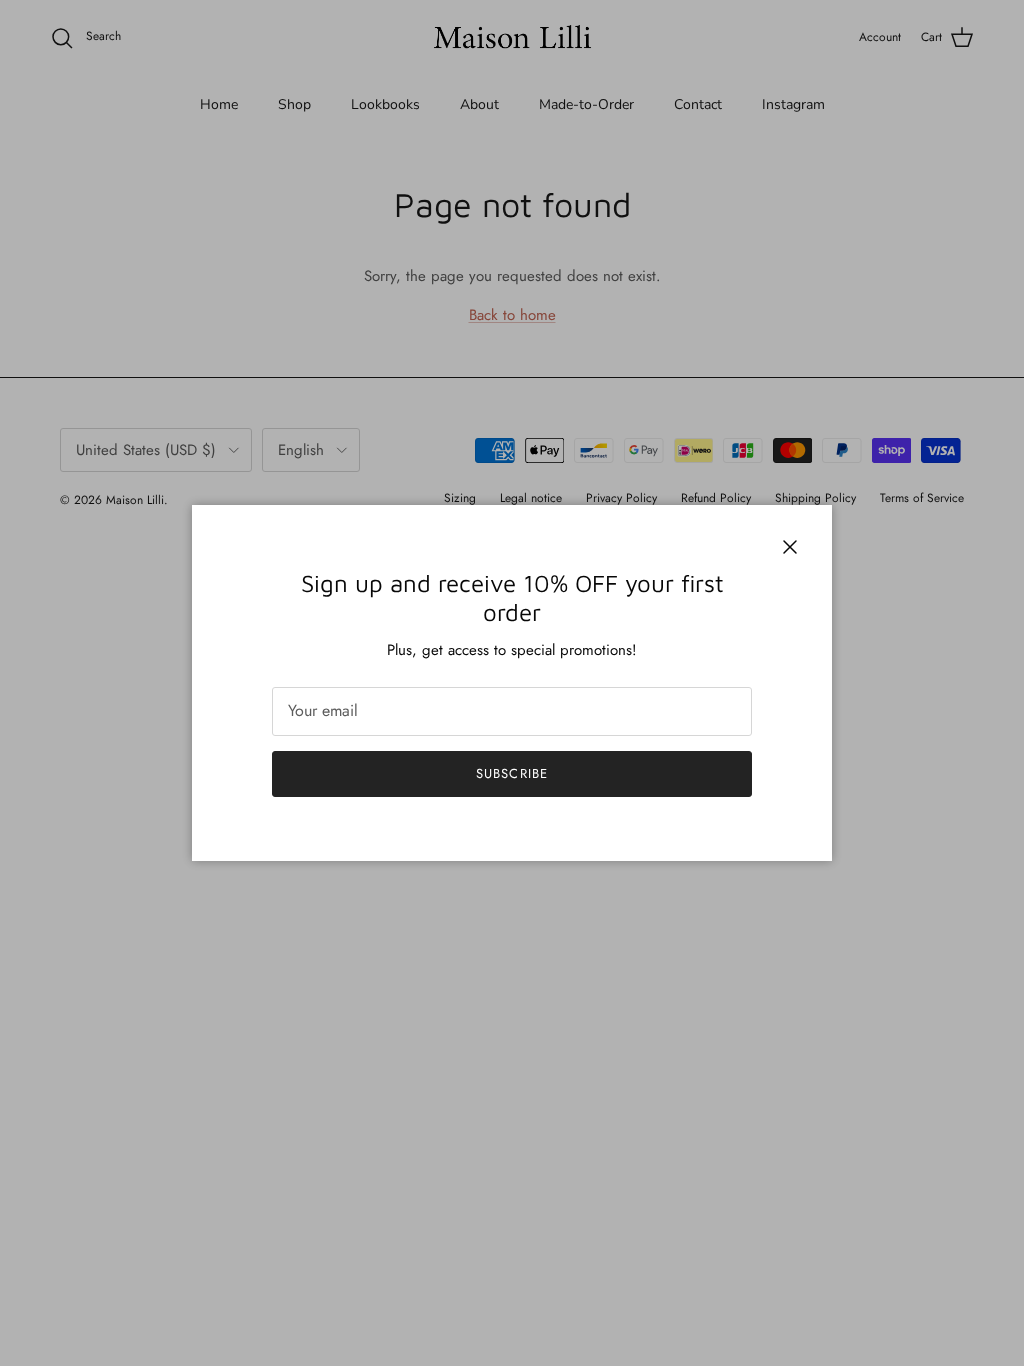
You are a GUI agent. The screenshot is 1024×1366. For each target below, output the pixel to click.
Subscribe (511, 773)
